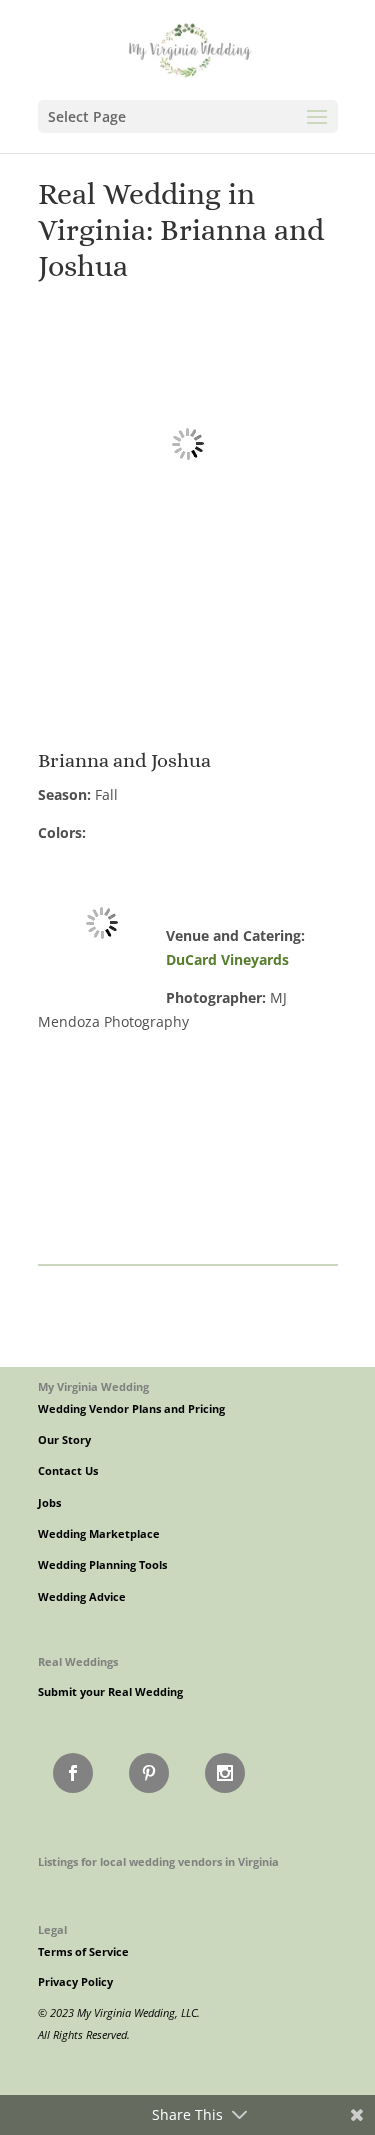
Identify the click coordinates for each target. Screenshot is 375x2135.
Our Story (64, 1440)
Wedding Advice (82, 1597)
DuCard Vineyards (227, 959)
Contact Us (68, 1471)
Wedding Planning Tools (102, 1565)
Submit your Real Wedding (110, 1692)
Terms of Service (83, 1952)
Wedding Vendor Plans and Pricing (131, 1409)
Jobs (49, 1503)
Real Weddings (78, 1661)
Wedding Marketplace (99, 1534)
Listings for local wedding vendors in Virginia (158, 1861)
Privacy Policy (75, 1982)
